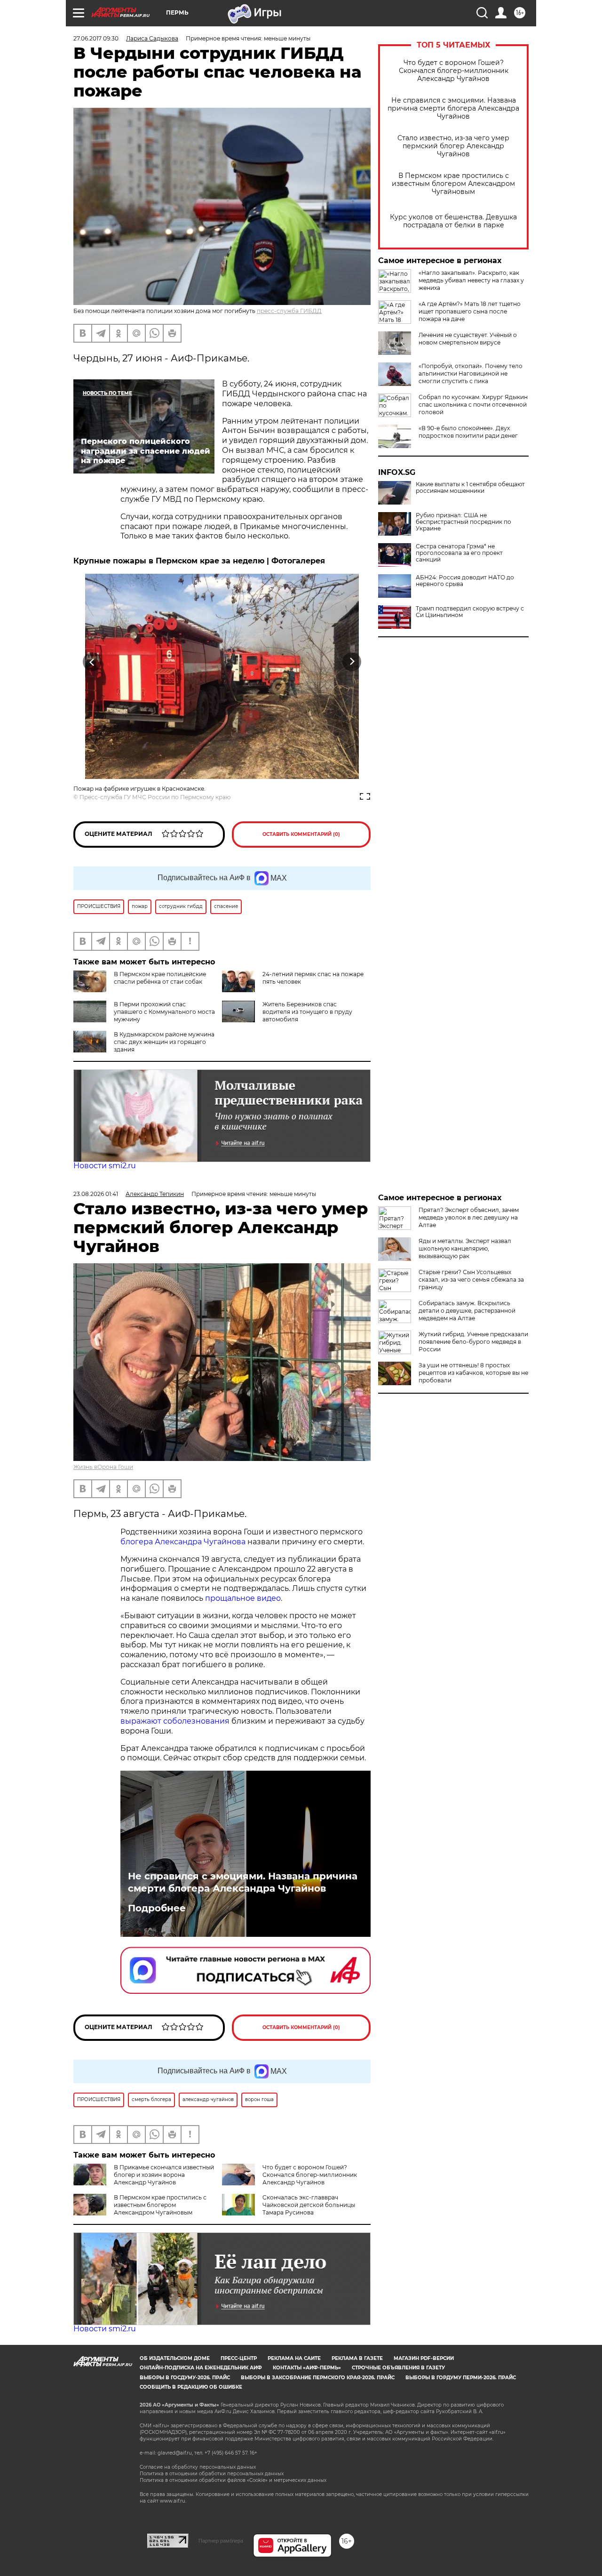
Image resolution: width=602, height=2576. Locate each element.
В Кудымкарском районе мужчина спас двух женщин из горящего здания (164, 1042)
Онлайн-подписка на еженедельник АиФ (201, 2368)
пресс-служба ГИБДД (289, 311)
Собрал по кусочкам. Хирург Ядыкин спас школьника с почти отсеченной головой (473, 405)
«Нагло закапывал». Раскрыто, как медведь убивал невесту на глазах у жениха (471, 280)
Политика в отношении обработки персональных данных (212, 2474)
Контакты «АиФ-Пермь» (307, 2368)
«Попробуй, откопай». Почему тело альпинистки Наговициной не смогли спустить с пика (471, 373)
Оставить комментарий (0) (301, 834)
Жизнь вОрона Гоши (103, 1467)
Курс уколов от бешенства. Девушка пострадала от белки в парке (453, 221)
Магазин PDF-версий (424, 2358)
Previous (92, 662)
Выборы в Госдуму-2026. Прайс (185, 2378)
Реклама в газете (357, 2358)
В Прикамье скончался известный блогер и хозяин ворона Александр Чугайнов (164, 2175)
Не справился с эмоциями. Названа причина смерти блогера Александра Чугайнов (453, 108)
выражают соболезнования (175, 1721)
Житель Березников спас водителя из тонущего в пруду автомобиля (307, 1012)
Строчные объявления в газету (398, 2368)
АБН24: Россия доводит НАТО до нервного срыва (465, 581)
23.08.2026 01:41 (96, 1194)
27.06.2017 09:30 (96, 38)
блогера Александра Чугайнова (183, 1542)
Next (352, 662)
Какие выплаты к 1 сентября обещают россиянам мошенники (470, 488)
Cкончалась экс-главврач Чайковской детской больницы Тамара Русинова (309, 2205)
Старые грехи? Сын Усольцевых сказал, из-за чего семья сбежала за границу (471, 1280)
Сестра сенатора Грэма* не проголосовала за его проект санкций (459, 553)
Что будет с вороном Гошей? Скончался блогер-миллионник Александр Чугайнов (454, 71)
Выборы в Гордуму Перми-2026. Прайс (461, 2378)
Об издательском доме (175, 2358)
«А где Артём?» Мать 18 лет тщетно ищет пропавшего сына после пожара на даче (470, 311)
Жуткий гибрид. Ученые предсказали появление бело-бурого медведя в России (473, 1342)
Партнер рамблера (221, 2541)
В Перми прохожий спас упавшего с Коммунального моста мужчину (164, 1012)
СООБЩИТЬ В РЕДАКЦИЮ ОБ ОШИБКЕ (191, 2387)
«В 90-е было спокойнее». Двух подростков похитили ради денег (468, 432)
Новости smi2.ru (105, 1166)
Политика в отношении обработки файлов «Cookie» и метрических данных (233, 2480)
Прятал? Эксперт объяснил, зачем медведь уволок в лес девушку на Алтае (469, 1217)
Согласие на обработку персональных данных (198, 2467)
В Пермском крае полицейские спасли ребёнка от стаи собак (160, 978)
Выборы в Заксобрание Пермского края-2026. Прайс (318, 2378)
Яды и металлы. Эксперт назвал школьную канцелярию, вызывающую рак (465, 1248)
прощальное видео (243, 1598)
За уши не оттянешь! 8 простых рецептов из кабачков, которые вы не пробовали (473, 1373)
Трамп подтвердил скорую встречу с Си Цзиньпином (470, 612)
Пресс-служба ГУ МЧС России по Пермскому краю (155, 797)
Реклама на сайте (294, 2358)
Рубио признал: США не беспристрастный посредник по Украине (463, 522)
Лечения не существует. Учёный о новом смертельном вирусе (468, 339)
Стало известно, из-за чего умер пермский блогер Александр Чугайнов (453, 146)
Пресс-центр (239, 2358)
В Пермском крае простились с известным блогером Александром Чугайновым (453, 184)
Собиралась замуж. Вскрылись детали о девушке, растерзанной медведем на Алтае (467, 1311)
